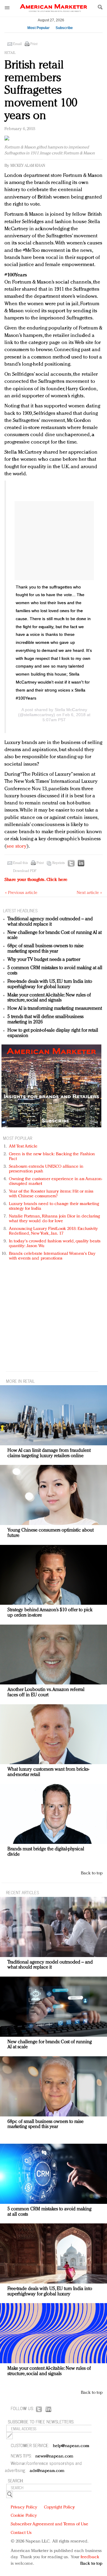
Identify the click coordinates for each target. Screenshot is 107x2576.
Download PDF (25, 871)
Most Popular (38, 28)
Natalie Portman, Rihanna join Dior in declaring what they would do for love (54, 1219)
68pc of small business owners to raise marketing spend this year (45, 949)
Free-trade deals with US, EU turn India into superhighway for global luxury (50, 984)
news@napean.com (54, 2456)
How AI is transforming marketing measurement (55, 1009)
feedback (90, 2557)
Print (34, 44)
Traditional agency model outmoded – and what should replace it (50, 922)
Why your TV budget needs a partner (44, 960)
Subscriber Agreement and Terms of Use (49, 2524)
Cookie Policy (24, 2516)
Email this (21, 863)
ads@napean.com (47, 2471)
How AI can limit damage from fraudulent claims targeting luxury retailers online (49, 1453)
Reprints (59, 863)
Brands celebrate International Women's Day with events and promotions (52, 1256)
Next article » (89, 893)
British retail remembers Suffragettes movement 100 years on (41, 91)
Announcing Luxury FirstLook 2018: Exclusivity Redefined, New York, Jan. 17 (53, 1231)
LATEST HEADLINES (20, 910)
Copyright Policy (59, 2507)
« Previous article (21, 893)
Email (17, 44)
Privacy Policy (24, 2507)
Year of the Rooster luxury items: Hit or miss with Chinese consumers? (51, 1194)
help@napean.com (71, 2446)
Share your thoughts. (36, 880)
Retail (10, 53)
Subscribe (64, 28)
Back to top (92, 1873)
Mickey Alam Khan (28, 166)
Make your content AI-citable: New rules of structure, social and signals (49, 998)
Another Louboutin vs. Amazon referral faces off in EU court (46, 1692)
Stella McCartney (71, 710)
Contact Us (21, 2533)
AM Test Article (23, 1147)
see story (16, 846)
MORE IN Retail (20, 1381)
